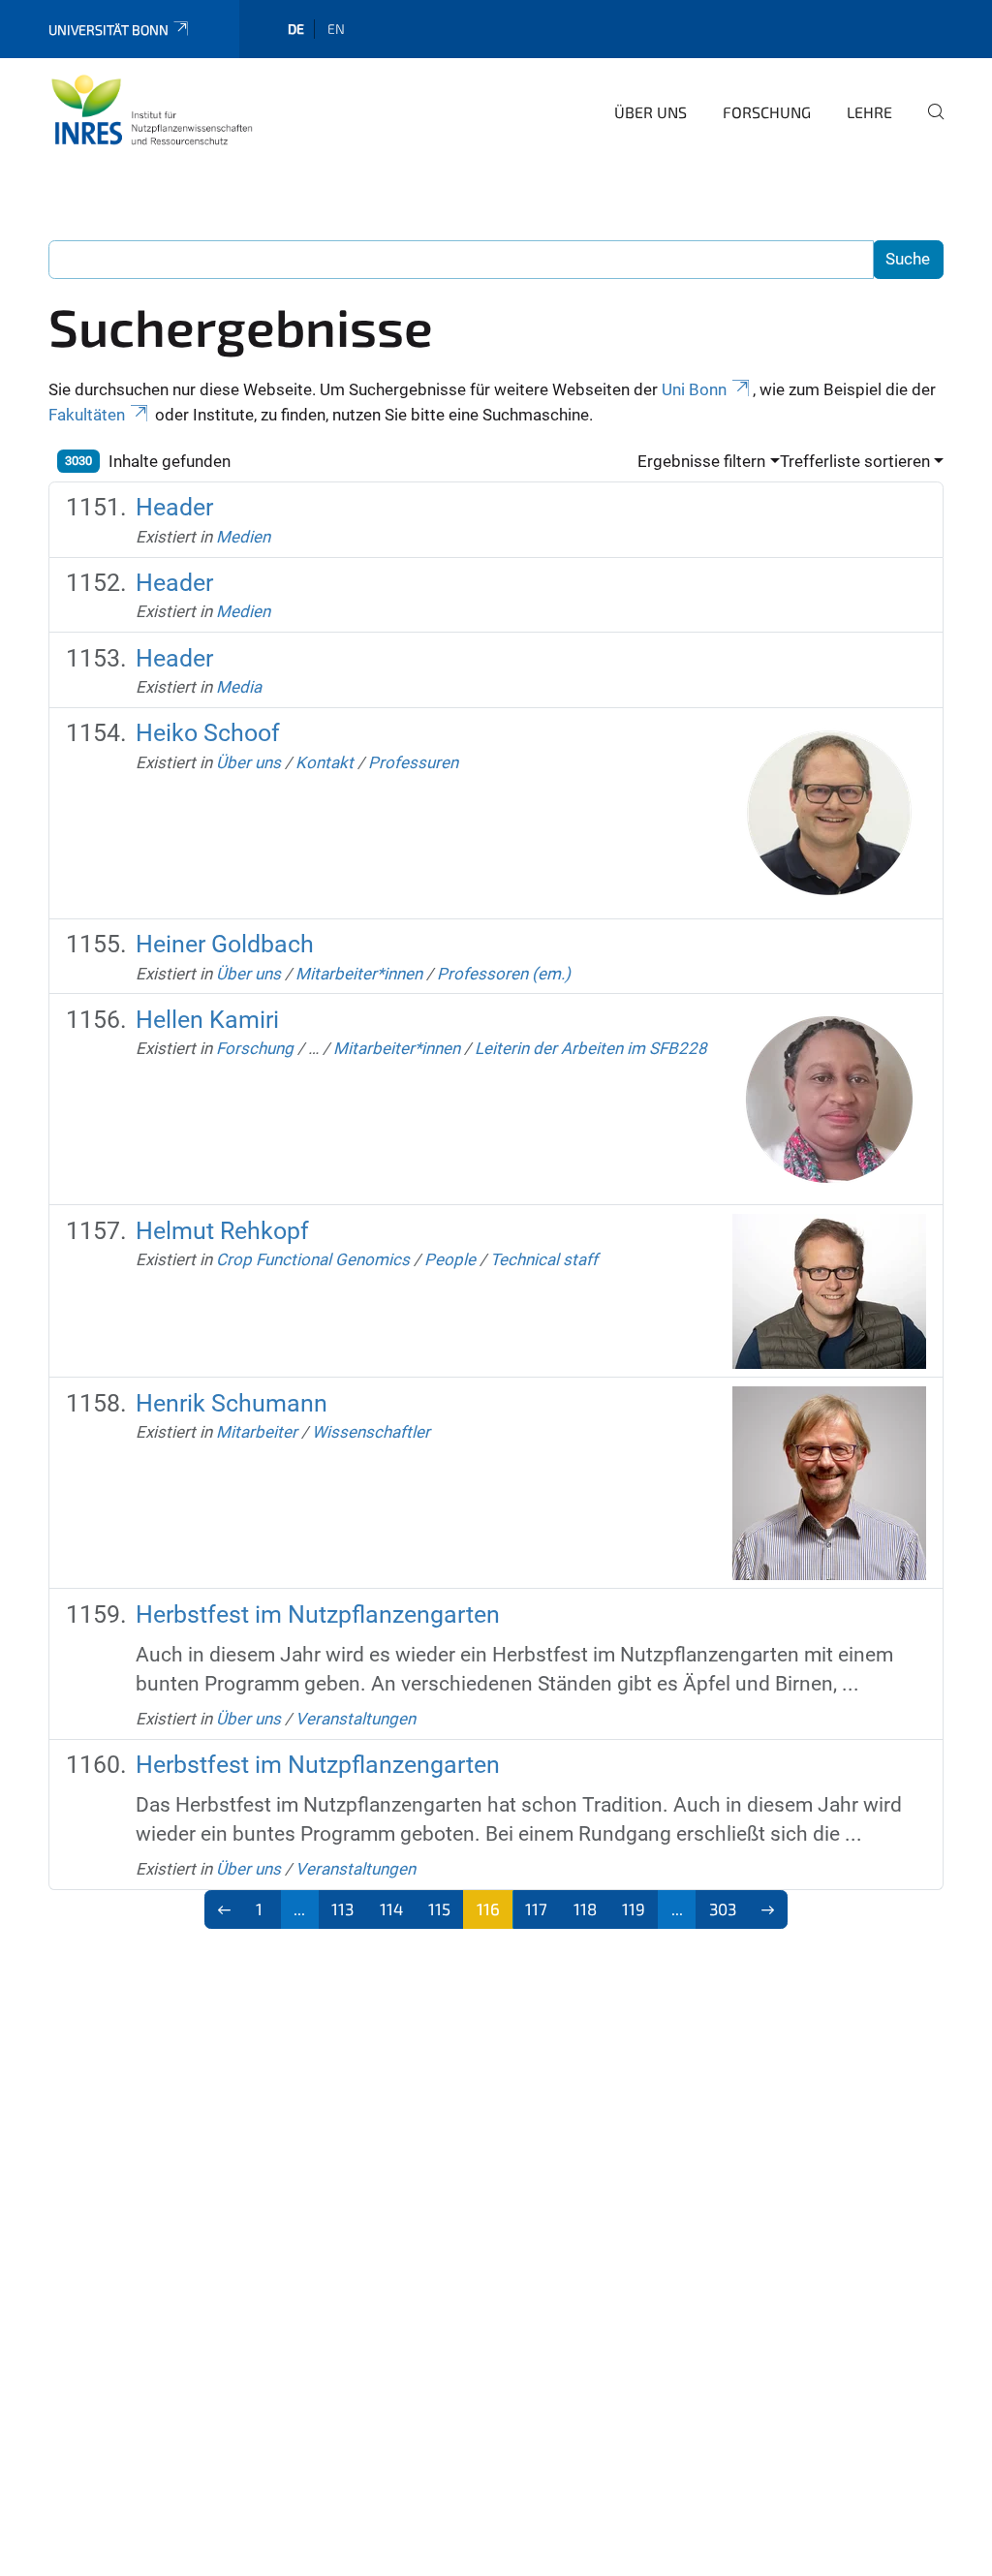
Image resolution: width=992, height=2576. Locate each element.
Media (239, 687)
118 (585, 1909)
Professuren (413, 762)
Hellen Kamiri (207, 1020)
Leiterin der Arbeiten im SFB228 (591, 1048)
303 (723, 1909)
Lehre (869, 112)
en (336, 29)
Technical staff (544, 1259)
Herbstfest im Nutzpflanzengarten (318, 1614)
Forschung (767, 112)
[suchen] (928, 125)
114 (391, 1909)
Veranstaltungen (356, 1719)
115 (439, 1909)
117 (536, 1909)
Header (174, 507)
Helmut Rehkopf (222, 1231)
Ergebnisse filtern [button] (701, 461)
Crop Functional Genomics (313, 1259)
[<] (224, 1909)
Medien (243, 537)
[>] (769, 1909)
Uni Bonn (694, 389)
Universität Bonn (108, 30)
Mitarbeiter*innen (359, 974)
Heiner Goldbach (225, 944)
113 (342, 1909)
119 (634, 1909)
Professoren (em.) (504, 974)
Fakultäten (87, 415)
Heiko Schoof (208, 733)
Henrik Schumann (232, 1403)
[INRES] (152, 109)
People (450, 1259)
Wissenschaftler (371, 1432)
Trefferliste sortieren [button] (855, 461)
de (296, 29)
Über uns (651, 112)
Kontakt (325, 762)
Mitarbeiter (257, 1432)
